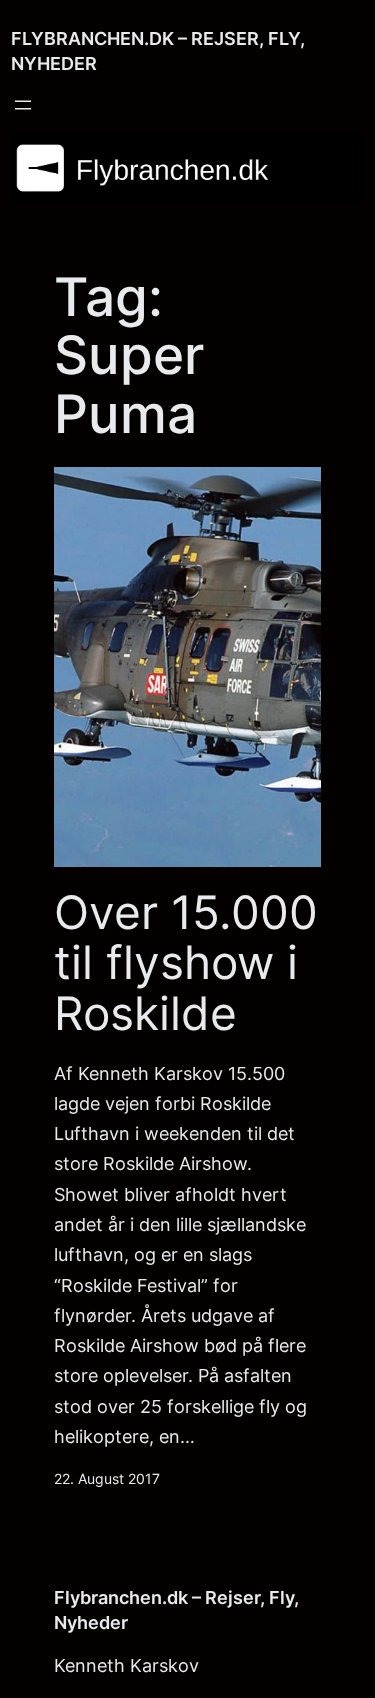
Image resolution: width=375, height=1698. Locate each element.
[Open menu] (23, 105)
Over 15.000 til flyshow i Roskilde (186, 963)
